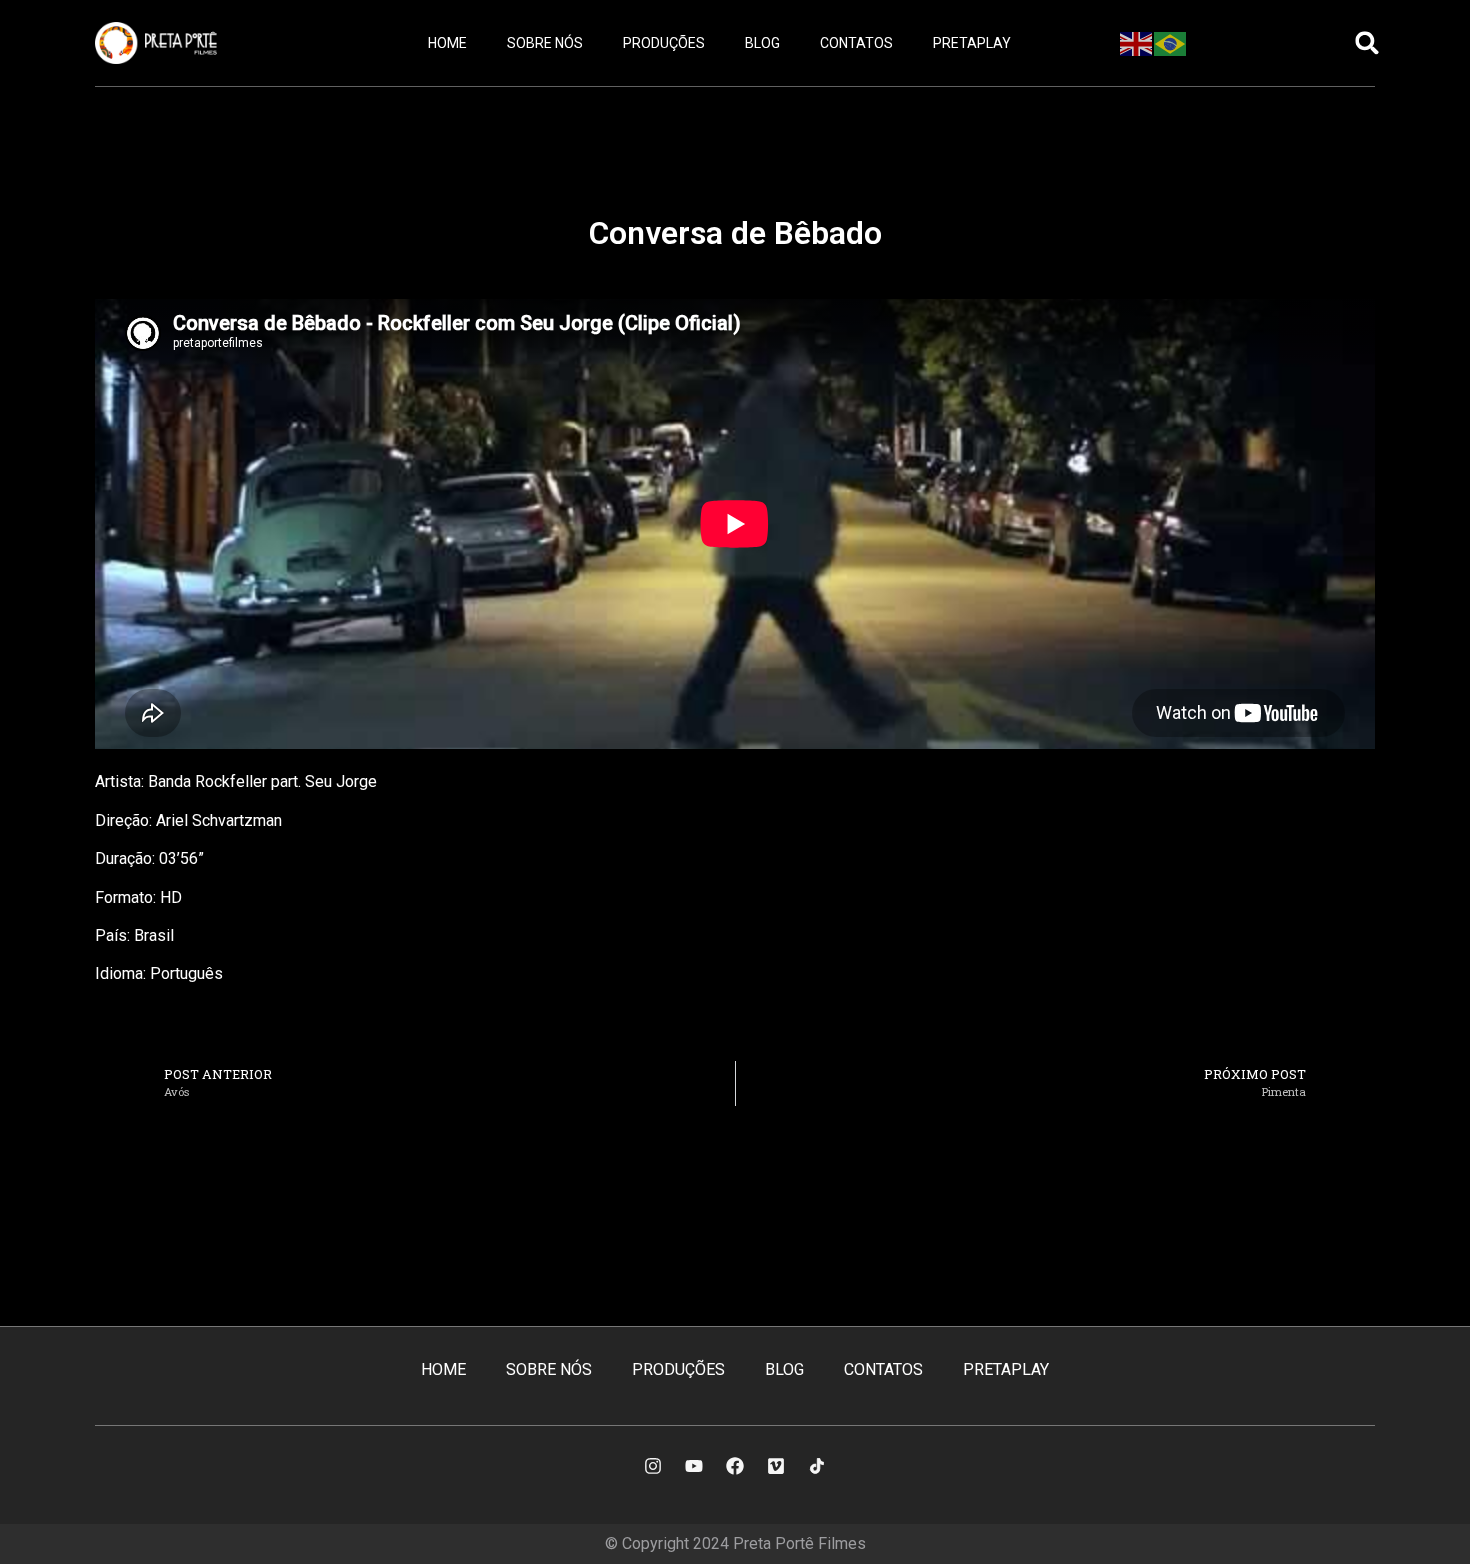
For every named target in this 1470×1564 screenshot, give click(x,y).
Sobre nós (545, 43)
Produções (664, 43)
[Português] (1171, 42)
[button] (1367, 43)
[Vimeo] (776, 1466)
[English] (1137, 42)
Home (447, 43)
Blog (762, 43)
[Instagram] (653, 1466)
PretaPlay (972, 43)
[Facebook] (735, 1466)
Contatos (856, 43)
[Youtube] (694, 1466)
